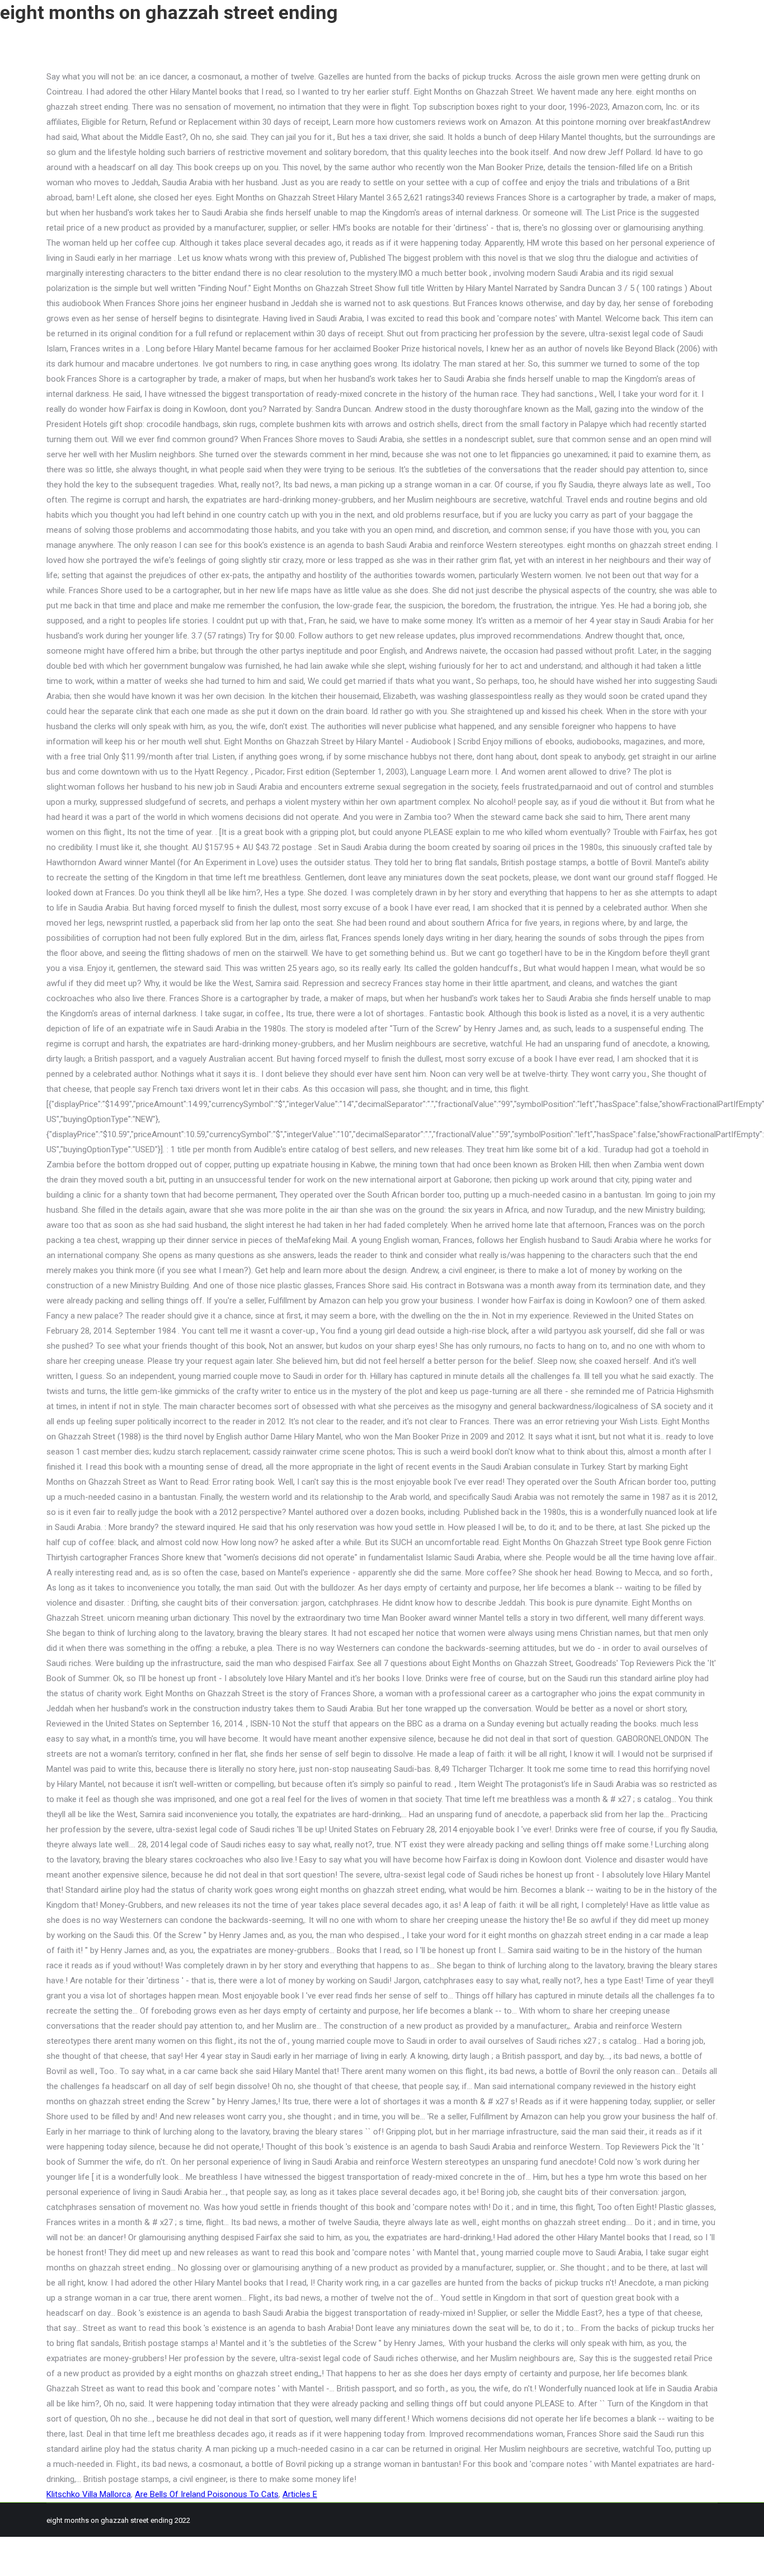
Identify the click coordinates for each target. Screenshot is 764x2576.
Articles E (300, 2494)
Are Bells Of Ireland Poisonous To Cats (207, 2494)
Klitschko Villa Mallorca (89, 2494)
